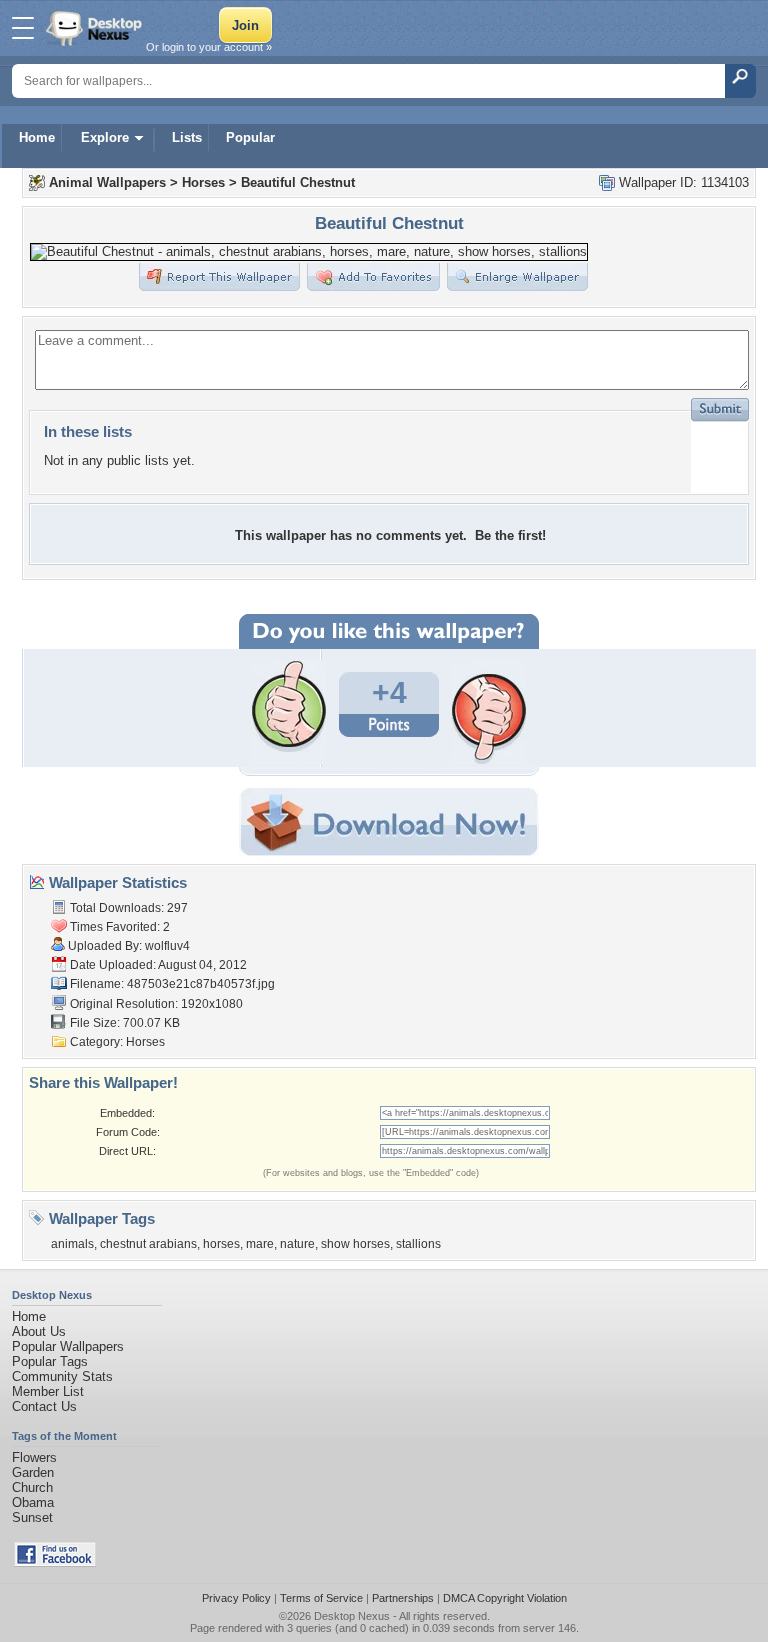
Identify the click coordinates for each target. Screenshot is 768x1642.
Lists (187, 137)
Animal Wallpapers (107, 182)
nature (297, 1244)
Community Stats (62, 1376)
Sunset (32, 1517)
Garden (33, 1472)
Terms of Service (321, 1598)
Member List (48, 1391)
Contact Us (44, 1406)
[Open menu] (23, 28)
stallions (418, 1244)
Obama (33, 1502)
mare (260, 1244)
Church (32, 1487)
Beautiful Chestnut (298, 182)
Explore (105, 137)
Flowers (34, 1457)
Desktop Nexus (352, 1616)
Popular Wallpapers (68, 1346)
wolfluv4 (167, 946)
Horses (203, 182)
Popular (250, 137)
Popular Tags (50, 1361)
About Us (39, 1331)
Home (37, 137)
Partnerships (403, 1598)
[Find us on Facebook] (55, 1562)
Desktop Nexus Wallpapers (96, 28)
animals (72, 1244)
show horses (355, 1244)
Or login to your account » (209, 47)
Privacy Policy (236, 1598)
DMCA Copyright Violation (505, 1598)
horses (221, 1244)
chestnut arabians (148, 1244)
